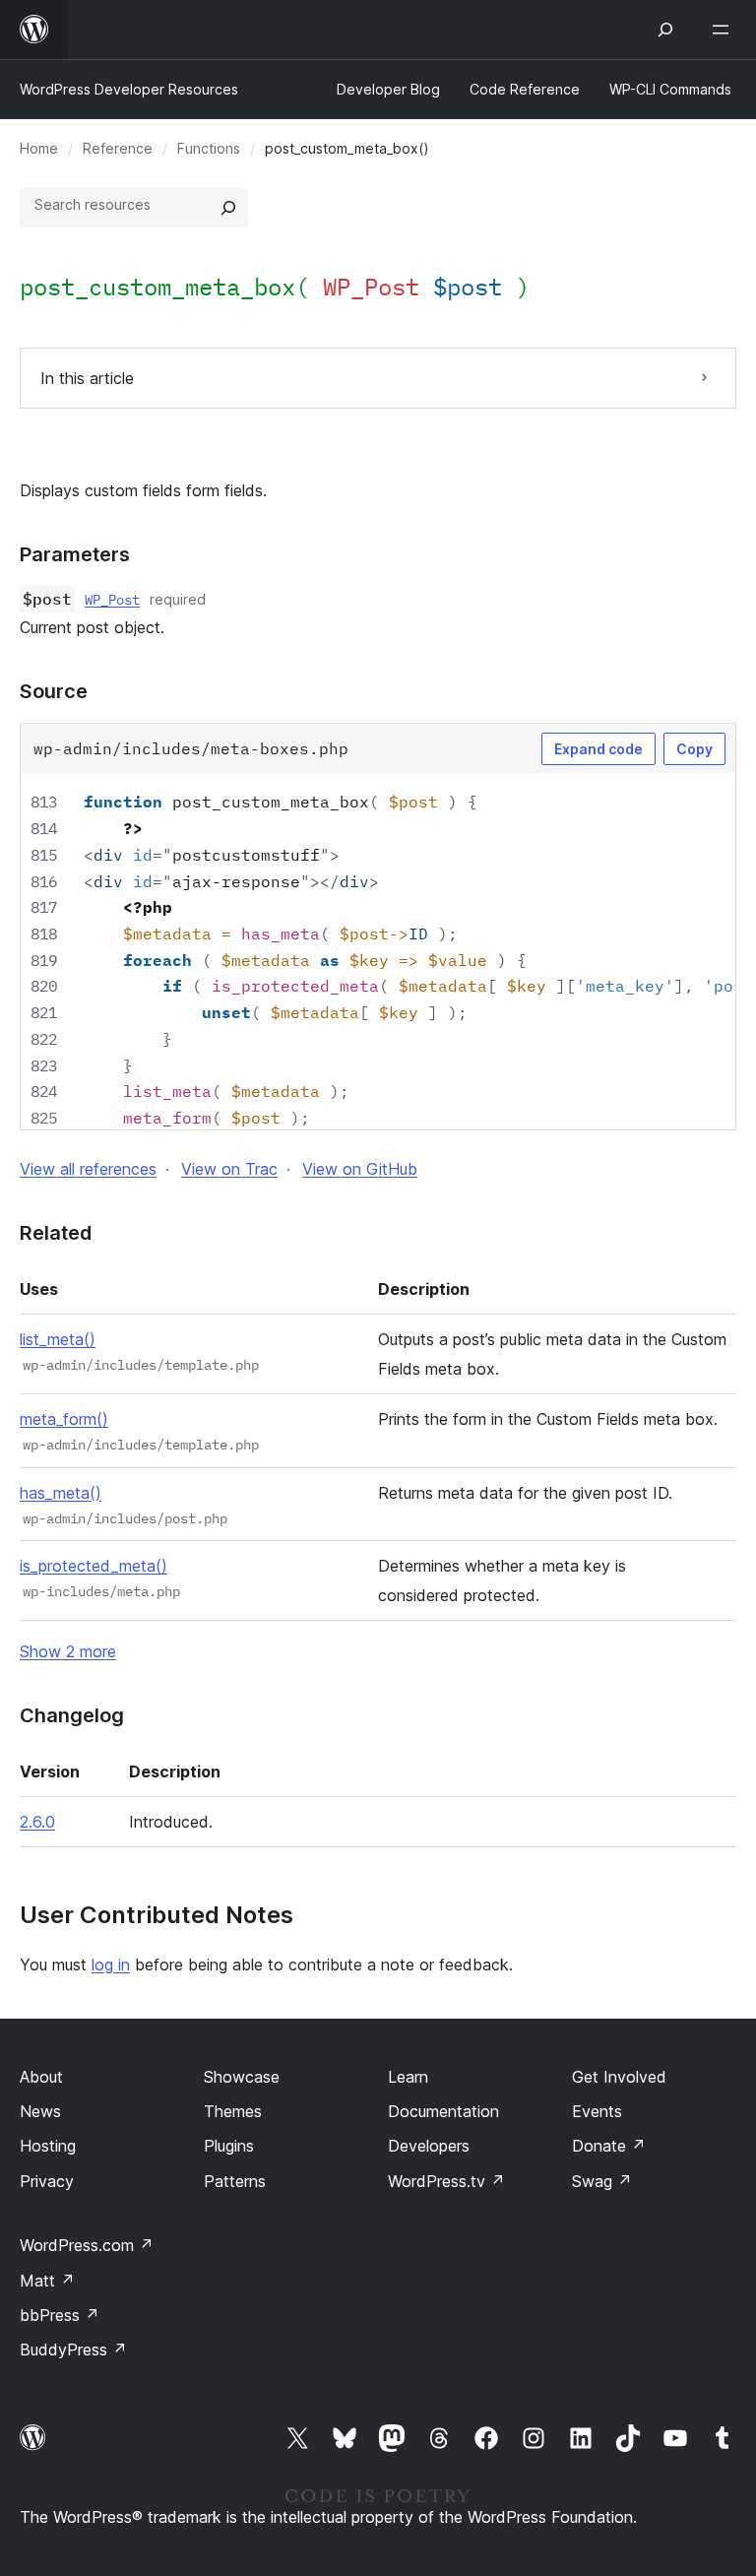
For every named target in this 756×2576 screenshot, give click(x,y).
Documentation (443, 2111)
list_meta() (58, 1339)
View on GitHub (360, 1169)
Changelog (72, 1715)
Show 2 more (68, 1651)
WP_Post (112, 600)
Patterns (235, 2181)
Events (597, 2111)
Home (39, 148)
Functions (209, 148)
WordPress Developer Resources (129, 89)
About (41, 2077)
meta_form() (64, 1419)
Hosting (48, 2146)
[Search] (228, 208)
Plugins (229, 2146)
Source (54, 691)
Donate (609, 2146)
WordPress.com (87, 2245)
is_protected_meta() (94, 1566)
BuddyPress (73, 2350)
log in (111, 1964)
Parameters (75, 554)
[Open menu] (724, 30)
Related (56, 1233)
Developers (429, 2146)
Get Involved (619, 2077)
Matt (47, 2281)
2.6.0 (37, 1822)
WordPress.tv (446, 2181)
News (40, 2111)
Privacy (47, 2181)
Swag (602, 2181)
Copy (694, 749)
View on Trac (229, 1169)
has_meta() (61, 1493)
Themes (233, 2111)
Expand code (598, 749)
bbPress (60, 2315)
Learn (408, 2077)
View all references (88, 1169)
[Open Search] (665, 30)
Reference (118, 148)
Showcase (242, 2077)
